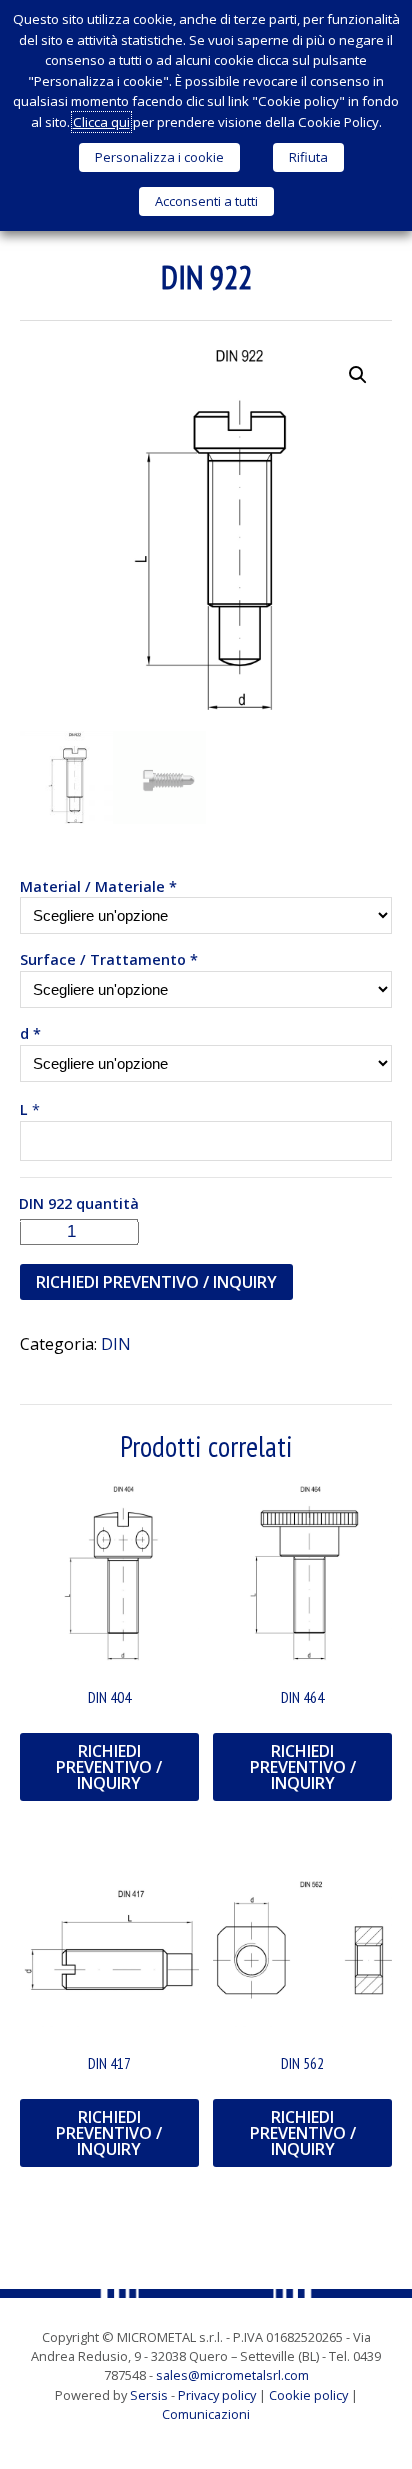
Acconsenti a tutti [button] (206, 201)
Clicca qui (101, 122)
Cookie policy (308, 2395)
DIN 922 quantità (79, 1203)
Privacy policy (217, 2395)
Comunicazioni (206, 2414)
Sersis (149, 2395)
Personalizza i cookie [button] (159, 157)
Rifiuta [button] (308, 157)
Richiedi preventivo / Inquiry (156, 1282)
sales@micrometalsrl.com (232, 2375)
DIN (116, 1344)
